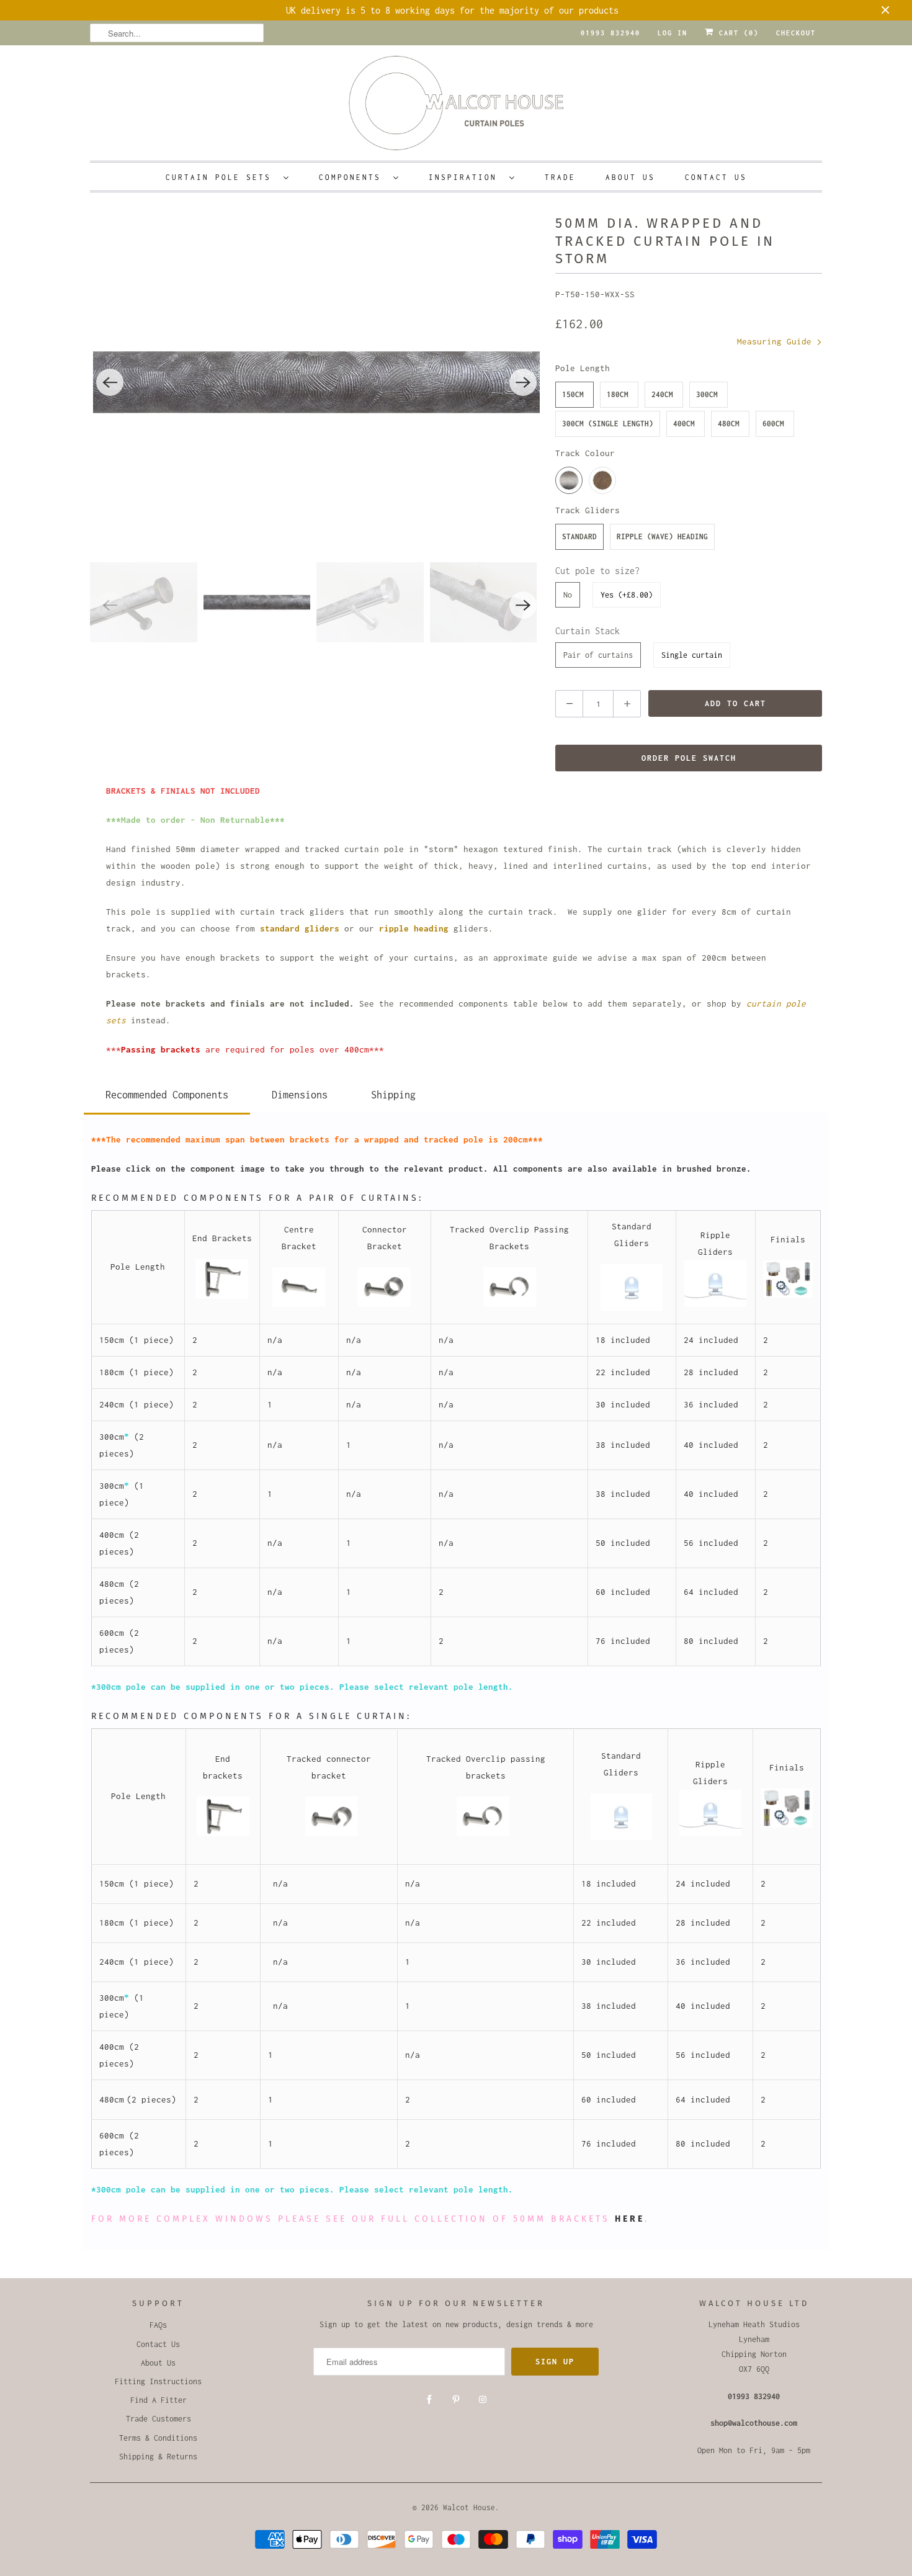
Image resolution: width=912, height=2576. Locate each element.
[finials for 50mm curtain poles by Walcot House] (788, 1295)
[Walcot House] (456, 107)
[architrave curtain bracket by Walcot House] (222, 1296)
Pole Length (583, 368)
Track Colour (585, 453)
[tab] (167, 1093)
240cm (662, 394)
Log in (673, 33)
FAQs (158, 2325)
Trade (560, 177)
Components (353, 177)
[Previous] (110, 382)
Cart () (736, 33)
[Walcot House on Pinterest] (456, 2400)
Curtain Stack (588, 631)
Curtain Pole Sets (221, 177)
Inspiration (466, 177)
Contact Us (716, 177)
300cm (707, 394)
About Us (630, 177)
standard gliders (300, 928)
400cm (684, 424)
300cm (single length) (608, 424)
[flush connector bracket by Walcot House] (384, 1304)
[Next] (523, 382)
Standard (579, 536)
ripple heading (414, 928)
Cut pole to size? (597, 571)
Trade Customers (159, 2419)
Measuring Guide (777, 341)
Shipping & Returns (158, 2457)
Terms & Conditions (158, 2438)
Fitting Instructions (158, 2381)
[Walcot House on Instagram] (483, 2400)
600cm (773, 424)
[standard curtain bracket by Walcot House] (299, 1304)
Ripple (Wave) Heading (662, 536)
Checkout (796, 33)
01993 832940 (610, 33)
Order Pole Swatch (689, 758)
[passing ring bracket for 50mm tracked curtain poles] (510, 1304)
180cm (618, 394)
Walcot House (469, 2507)
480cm (729, 424)
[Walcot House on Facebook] (429, 2400)
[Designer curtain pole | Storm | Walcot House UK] (316, 382)
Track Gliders (588, 510)
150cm (573, 394)
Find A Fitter (159, 2400)
